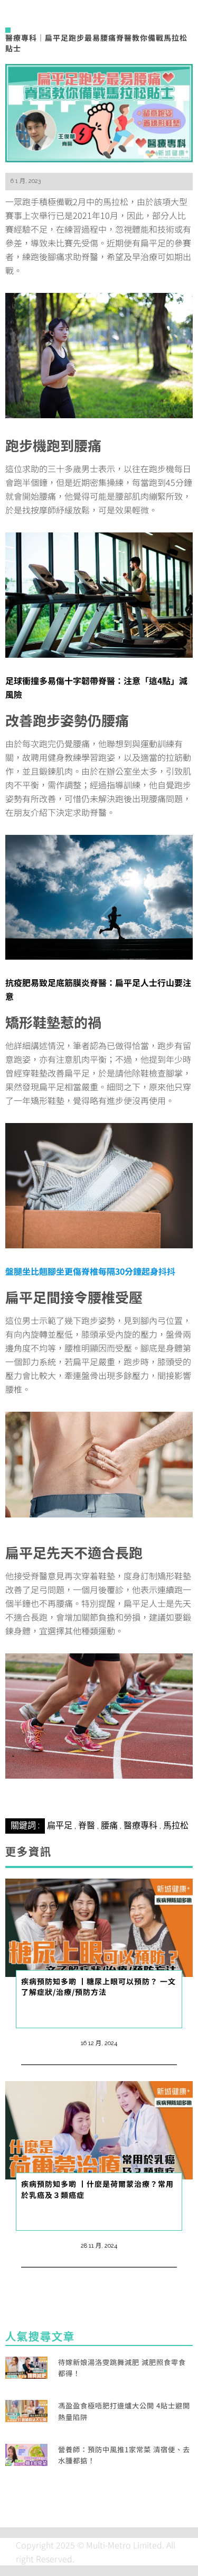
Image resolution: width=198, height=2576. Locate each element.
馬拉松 (176, 1825)
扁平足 (60, 1825)
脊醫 (87, 1825)
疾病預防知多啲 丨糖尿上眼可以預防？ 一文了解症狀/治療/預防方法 (98, 1986)
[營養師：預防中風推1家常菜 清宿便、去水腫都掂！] (26, 2453)
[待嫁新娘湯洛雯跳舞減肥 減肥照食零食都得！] (26, 2366)
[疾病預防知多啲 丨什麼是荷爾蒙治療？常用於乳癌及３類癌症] (99, 2129)
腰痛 (109, 1825)
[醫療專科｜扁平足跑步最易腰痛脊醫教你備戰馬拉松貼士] (99, 112)
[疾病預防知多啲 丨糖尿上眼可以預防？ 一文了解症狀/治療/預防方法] (99, 1926)
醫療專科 (140, 1825)
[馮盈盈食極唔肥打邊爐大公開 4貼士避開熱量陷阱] (26, 2410)
